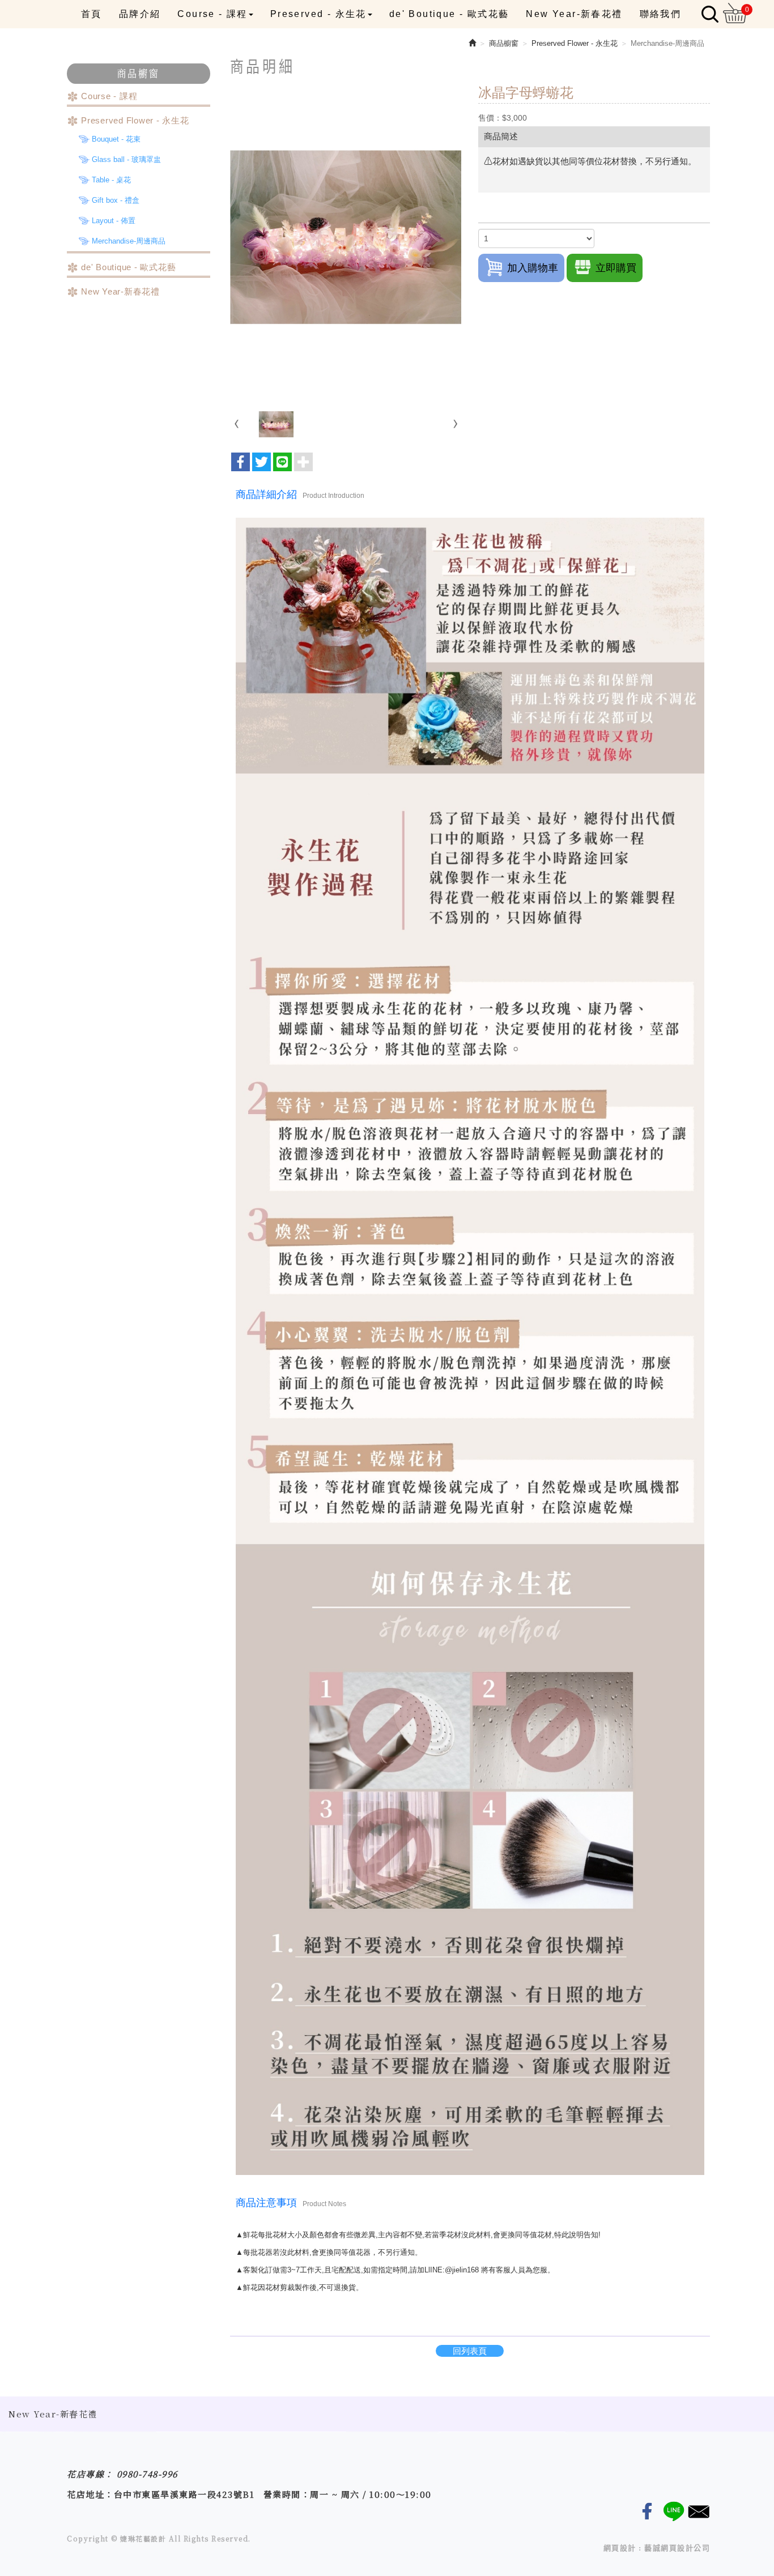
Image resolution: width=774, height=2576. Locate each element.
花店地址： (90, 2494)
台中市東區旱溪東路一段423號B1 (184, 2494)
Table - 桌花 (111, 180)
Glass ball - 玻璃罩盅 (126, 159)
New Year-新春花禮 (120, 291)
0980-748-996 (147, 2474)
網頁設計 (620, 2548)
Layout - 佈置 (114, 221)
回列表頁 (470, 2351)
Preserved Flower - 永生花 (135, 120)
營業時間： (287, 2494)
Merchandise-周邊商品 (129, 241)
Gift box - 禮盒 (116, 200)
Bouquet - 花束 (116, 139)
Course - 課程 (109, 96)
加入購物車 (533, 268)
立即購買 (616, 268)
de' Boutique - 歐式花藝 (128, 267)
